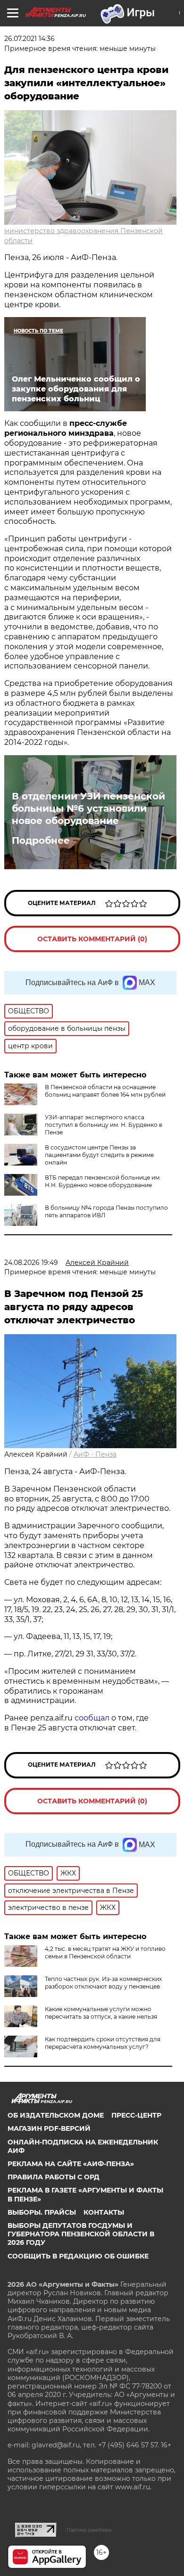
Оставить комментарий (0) (92, 939)
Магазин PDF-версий (49, 2128)
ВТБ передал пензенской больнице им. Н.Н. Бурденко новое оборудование (103, 1181)
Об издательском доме (56, 2115)
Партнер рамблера (89, 2530)
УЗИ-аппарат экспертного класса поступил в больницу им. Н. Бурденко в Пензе (104, 1125)
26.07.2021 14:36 (29, 39)
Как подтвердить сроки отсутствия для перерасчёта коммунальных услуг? (103, 2043)
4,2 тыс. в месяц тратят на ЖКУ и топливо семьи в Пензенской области (105, 1952)
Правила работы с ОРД (54, 2177)
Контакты (104, 2212)
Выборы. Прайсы (42, 2212)
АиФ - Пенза (95, 1454)
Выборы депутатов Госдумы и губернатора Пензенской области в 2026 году (81, 2234)
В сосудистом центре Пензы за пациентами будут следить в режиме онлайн (99, 1155)
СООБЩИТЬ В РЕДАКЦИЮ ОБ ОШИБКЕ (78, 2256)
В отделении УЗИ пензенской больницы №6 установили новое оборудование (88, 808)
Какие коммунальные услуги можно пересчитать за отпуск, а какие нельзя (101, 2013)
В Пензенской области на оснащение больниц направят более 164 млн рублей (105, 1091)
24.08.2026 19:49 (31, 1263)
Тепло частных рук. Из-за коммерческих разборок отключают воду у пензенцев (103, 1983)
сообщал (92, 1718)
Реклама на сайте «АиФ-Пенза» (71, 2164)
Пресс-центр (136, 2115)
